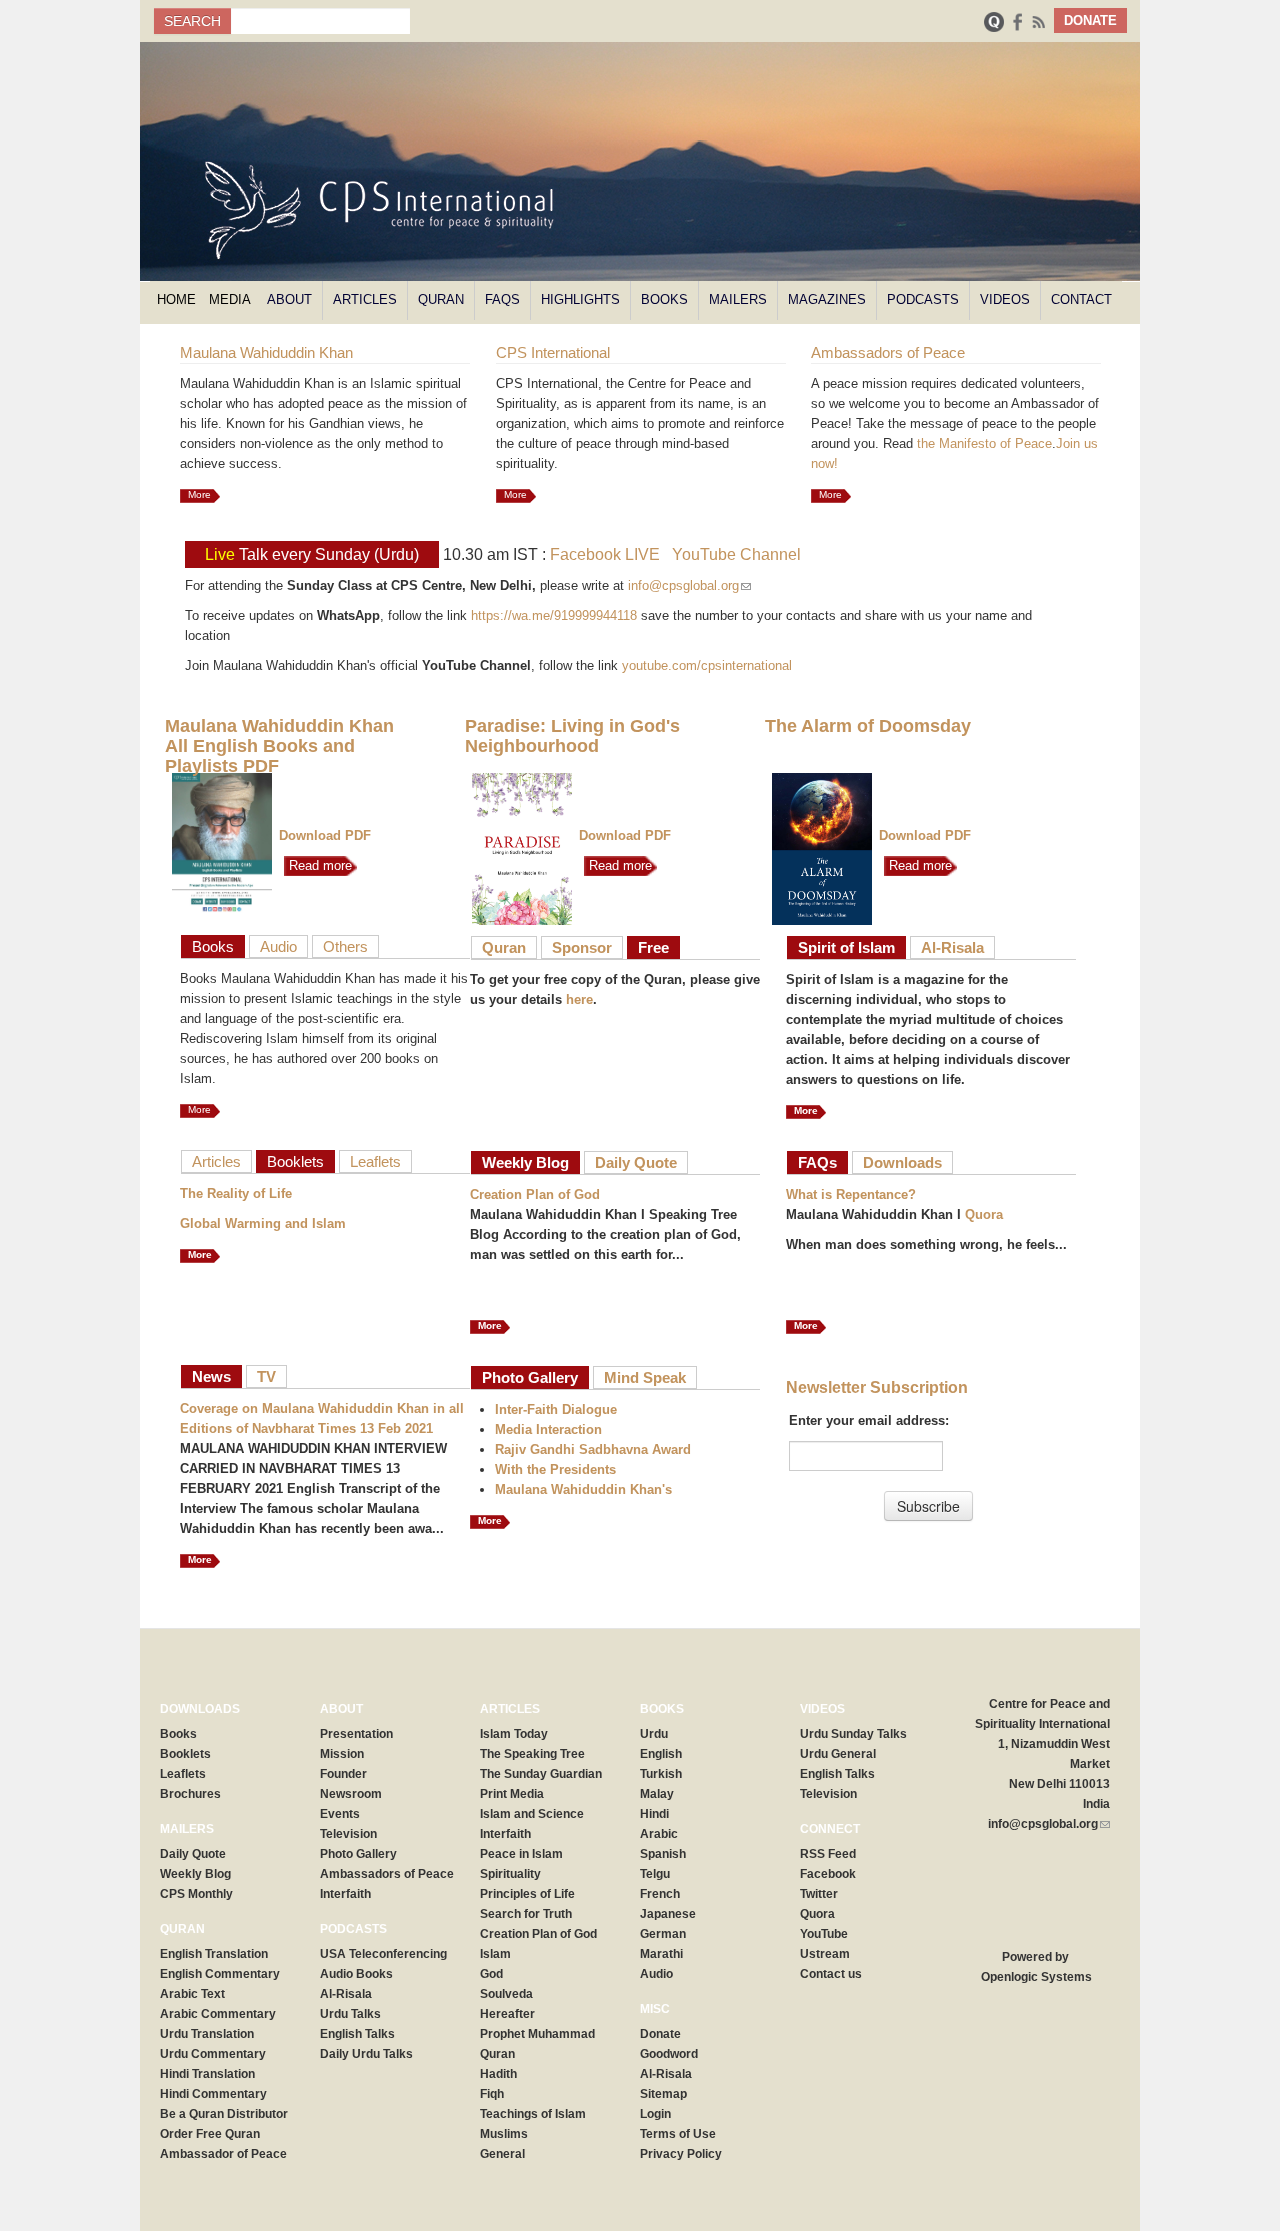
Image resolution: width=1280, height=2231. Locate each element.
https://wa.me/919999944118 (554, 615)
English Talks (357, 2034)
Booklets (295, 1161)
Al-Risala (952, 947)
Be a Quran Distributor (224, 2114)
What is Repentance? (851, 1194)
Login (655, 2114)
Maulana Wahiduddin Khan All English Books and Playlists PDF (279, 746)
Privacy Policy (681, 2154)
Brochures (190, 1794)
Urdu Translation (207, 2034)
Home (176, 299)
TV (266, 1376)
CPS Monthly (196, 1894)
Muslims (504, 2134)
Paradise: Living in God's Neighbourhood (572, 736)
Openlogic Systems (1035, 1977)
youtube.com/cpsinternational (707, 665)
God (491, 1974)
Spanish (663, 1854)
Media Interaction (548, 1429)
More (199, 494)
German (663, 1934)
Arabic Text (192, 1994)
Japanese (668, 1914)
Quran (441, 299)
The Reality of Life (236, 1193)
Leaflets (375, 1161)
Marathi (661, 1954)
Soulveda (506, 1994)
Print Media (512, 1794)
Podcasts (923, 299)
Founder (343, 1774)
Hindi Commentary (213, 2094)
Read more (318, 865)
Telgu (655, 1874)
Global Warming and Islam (263, 1223)
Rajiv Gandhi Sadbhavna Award (593, 1449)
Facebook (828, 1874)
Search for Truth (526, 1914)
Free (653, 947)
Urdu (654, 1734)
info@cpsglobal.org (689, 585)
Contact (1081, 299)
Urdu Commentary (213, 2054)
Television (348, 1834)
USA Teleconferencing (383, 1954)
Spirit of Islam (846, 947)
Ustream (825, 1954)
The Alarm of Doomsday (868, 726)
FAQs (502, 299)
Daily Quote (636, 1162)
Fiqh (492, 2094)
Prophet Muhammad (537, 2034)
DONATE (1090, 20)
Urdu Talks (350, 2014)
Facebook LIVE (605, 554)
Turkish (661, 1774)
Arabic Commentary (218, 2014)
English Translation (214, 1954)
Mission (342, 1754)
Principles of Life (527, 1894)
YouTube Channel (736, 554)
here (579, 999)
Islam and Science (532, 1814)
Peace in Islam (521, 1854)
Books (664, 299)
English (661, 1754)
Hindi (654, 1814)
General (502, 2154)
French (660, 1894)
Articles (365, 299)
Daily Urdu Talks (366, 2054)
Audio (278, 946)
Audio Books (356, 1974)
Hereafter (507, 2014)
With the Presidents (555, 1469)
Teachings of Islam (533, 2114)
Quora (984, 1214)
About (289, 299)
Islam (495, 1954)
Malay (657, 1794)
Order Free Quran (210, 2134)
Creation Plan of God (535, 1194)
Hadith (498, 2074)
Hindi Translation (207, 2074)
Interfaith (345, 1894)
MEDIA (230, 299)
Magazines (827, 299)
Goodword (669, 2054)
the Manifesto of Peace (984, 443)
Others (345, 946)
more (200, 1254)
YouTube (824, 1934)
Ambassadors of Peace (387, 1874)
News (211, 1376)
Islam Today (514, 1734)
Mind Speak (645, 1377)
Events (340, 1814)
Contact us (831, 1974)
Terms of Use (678, 2134)
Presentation (356, 1734)
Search (192, 21)
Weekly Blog (525, 1162)
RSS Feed (828, 1854)
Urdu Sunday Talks (853, 1734)
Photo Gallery (530, 1377)
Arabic (659, 1834)
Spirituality (510, 1874)
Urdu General (838, 1754)
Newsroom (351, 1794)
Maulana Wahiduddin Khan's (583, 1489)
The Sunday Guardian (541, 1774)
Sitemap (663, 2094)
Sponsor (582, 947)
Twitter (819, 1894)
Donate (660, 2034)
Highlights (580, 299)
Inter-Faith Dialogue (556, 1409)
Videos (1005, 299)
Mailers (738, 299)
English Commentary (220, 1974)
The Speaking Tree (532, 1754)
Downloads (902, 1162)
